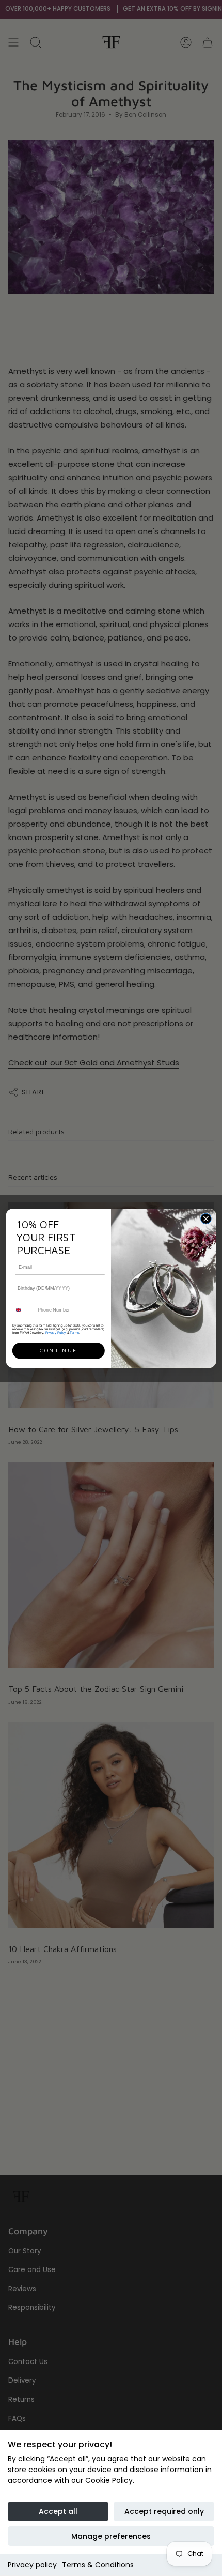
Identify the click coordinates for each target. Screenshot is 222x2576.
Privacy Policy (56, 1332)
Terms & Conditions (98, 2565)
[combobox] (23, 1309)
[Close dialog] (206, 1218)
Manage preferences (111, 2536)
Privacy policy (32, 2565)
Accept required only (164, 2511)
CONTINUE (58, 1350)
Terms (74, 1332)
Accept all (58, 2511)
